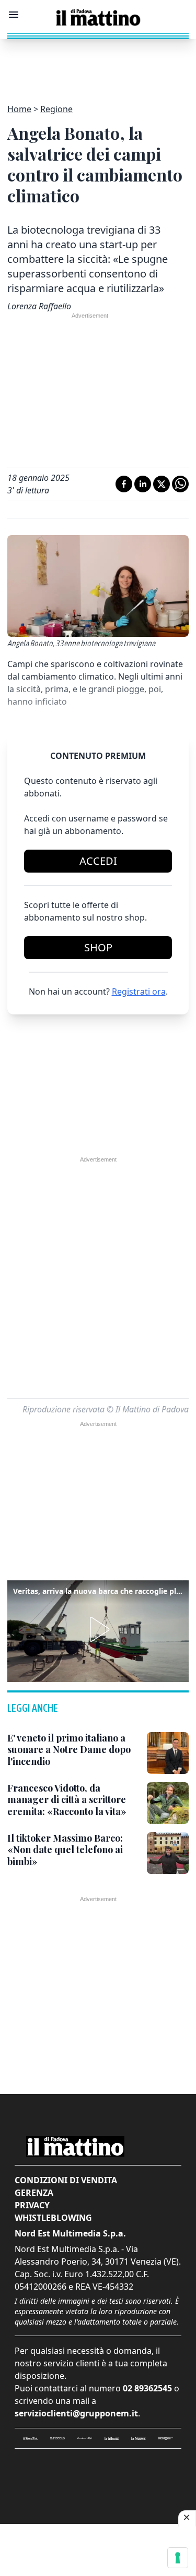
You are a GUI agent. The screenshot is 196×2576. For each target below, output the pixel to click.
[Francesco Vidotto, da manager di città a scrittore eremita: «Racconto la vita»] (168, 1803)
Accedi (98, 861)
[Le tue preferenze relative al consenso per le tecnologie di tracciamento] (178, 2558)
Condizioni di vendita (66, 2180)
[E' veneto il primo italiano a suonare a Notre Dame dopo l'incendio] (168, 1753)
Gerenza (34, 2193)
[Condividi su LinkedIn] (143, 484)
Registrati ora (139, 991)
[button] (98, 1629)
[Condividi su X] (162, 484)
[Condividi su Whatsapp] (180, 484)
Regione (56, 109)
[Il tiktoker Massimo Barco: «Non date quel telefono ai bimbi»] (168, 1853)
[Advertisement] (98, 65)
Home (19, 109)
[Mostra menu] (14, 15)
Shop (98, 947)
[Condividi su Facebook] (124, 484)
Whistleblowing (53, 2218)
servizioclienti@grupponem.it (76, 2413)
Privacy (32, 2205)
